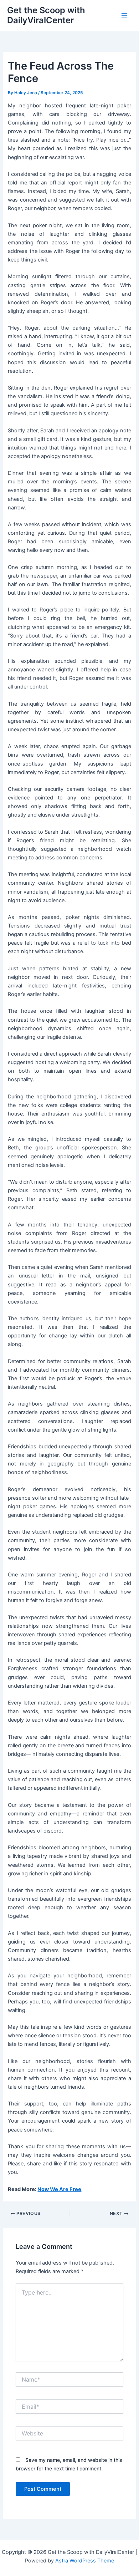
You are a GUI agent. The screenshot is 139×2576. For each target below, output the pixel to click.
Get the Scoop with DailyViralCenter (46, 15)
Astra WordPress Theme (85, 2561)
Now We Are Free (59, 2189)
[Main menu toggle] (124, 15)
